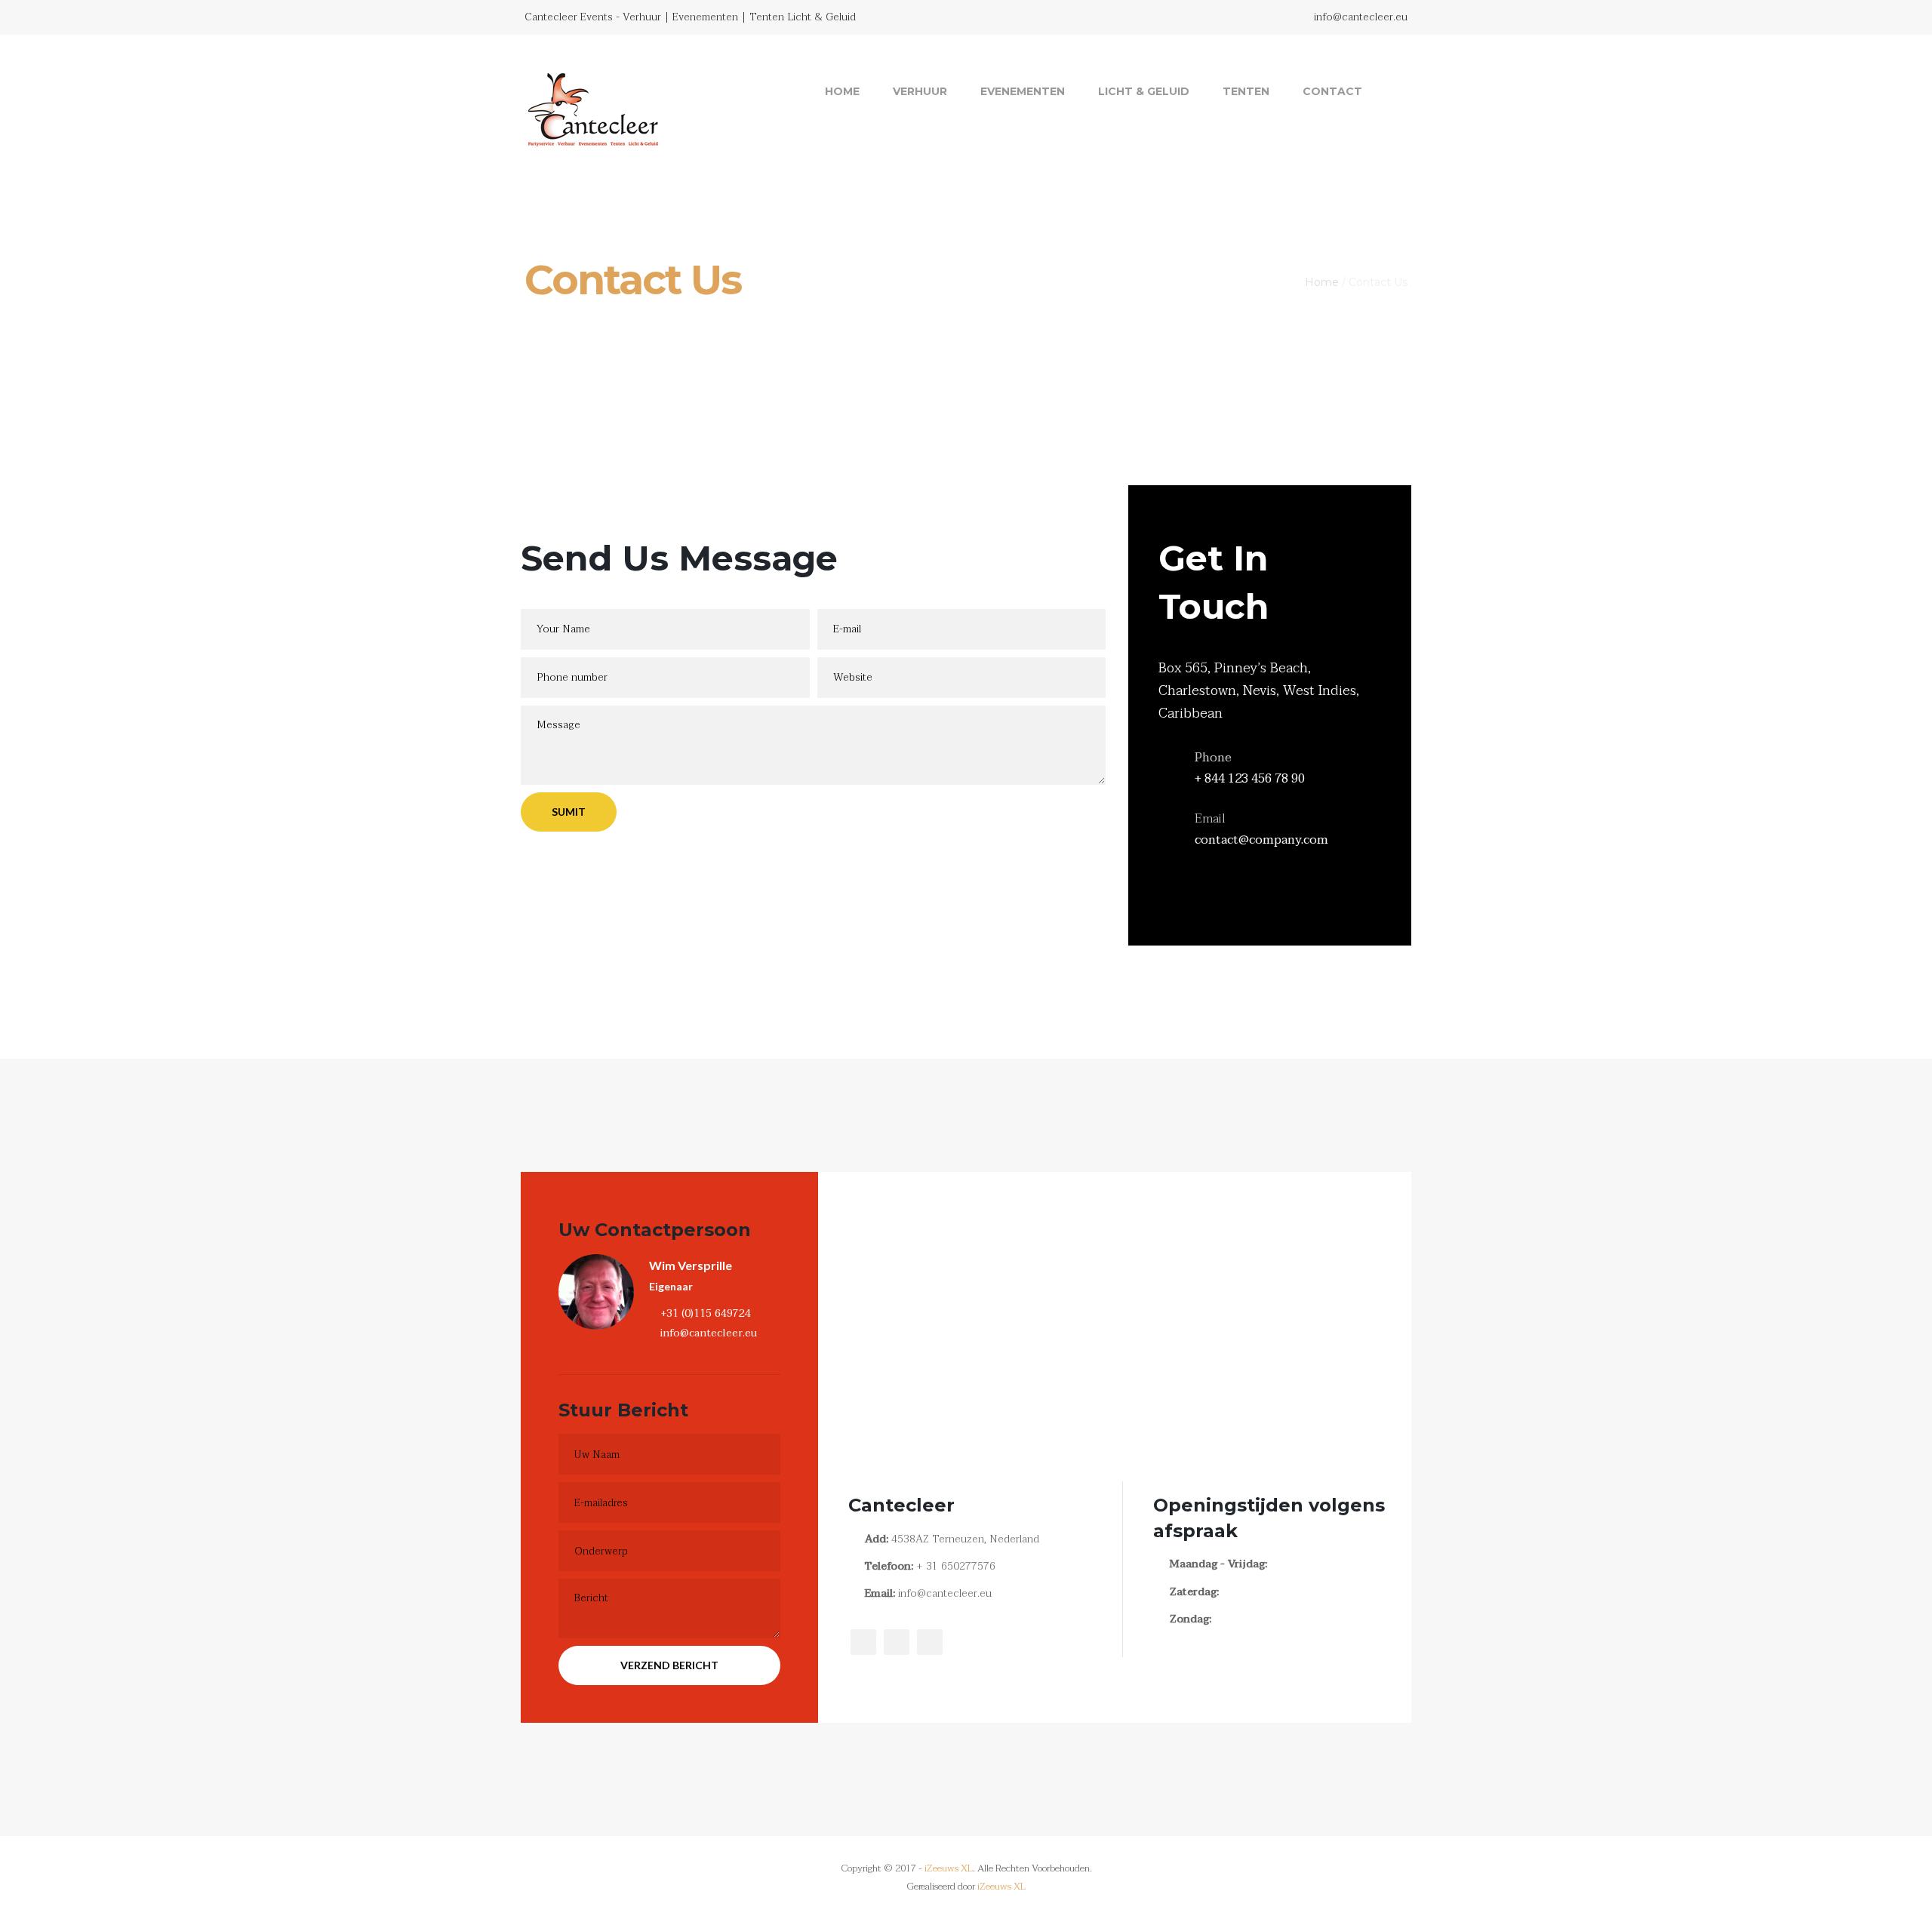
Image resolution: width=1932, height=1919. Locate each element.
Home (842, 91)
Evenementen (1023, 91)
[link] (1392, 91)
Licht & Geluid (1144, 91)
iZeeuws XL (949, 1868)
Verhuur (920, 91)
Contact (1332, 91)
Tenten (1246, 91)
